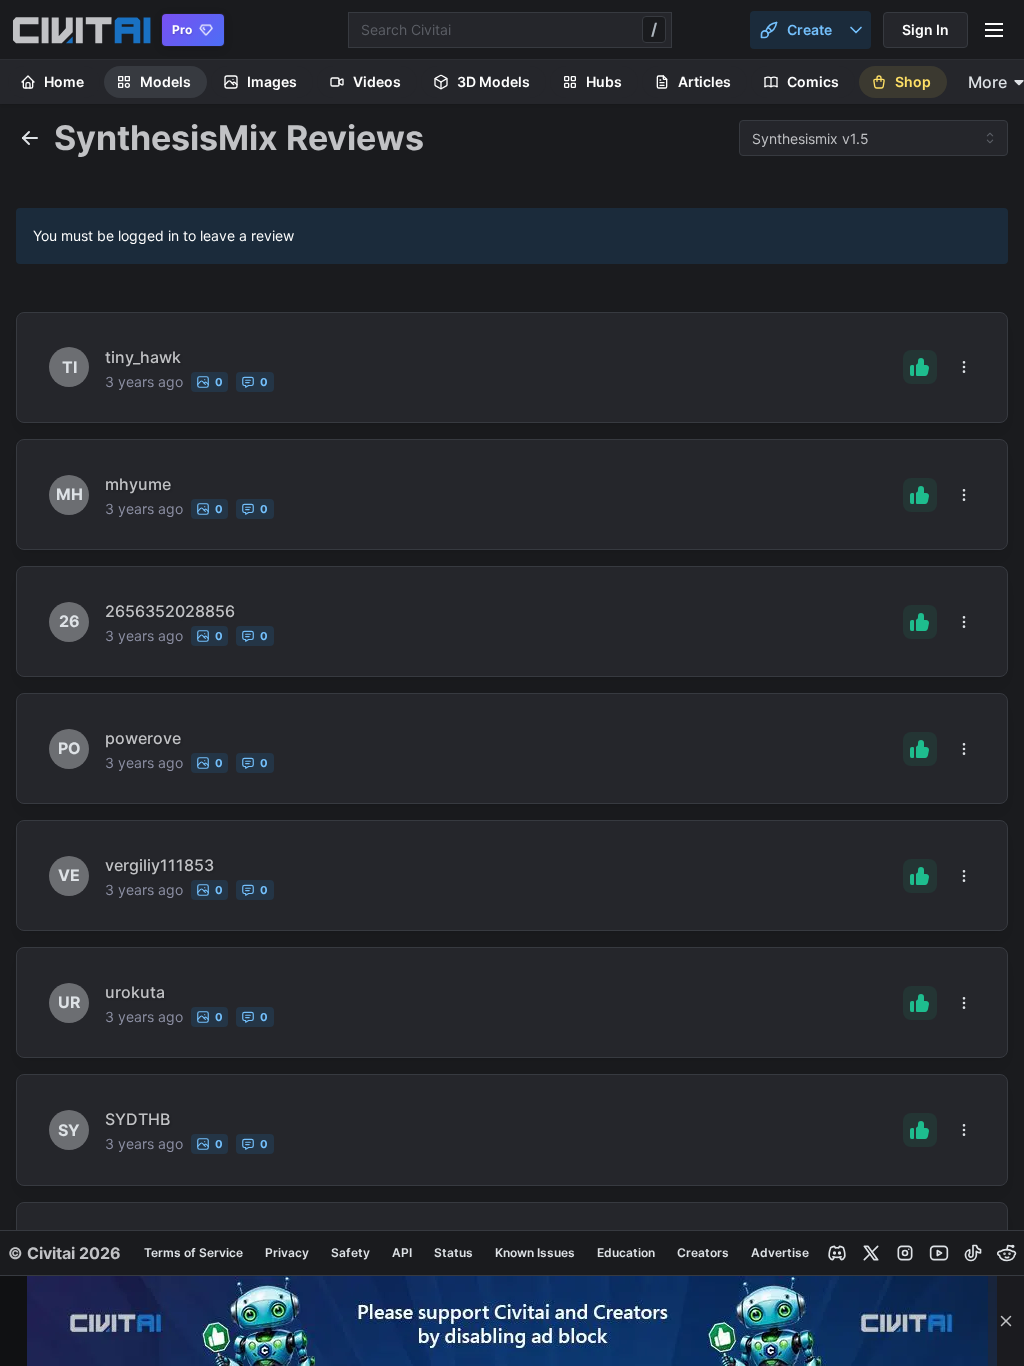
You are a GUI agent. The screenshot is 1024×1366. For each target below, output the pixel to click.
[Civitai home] (81, 30)
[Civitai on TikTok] (973, 1253)
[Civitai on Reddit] (1007, 1253)
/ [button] (654, 29)
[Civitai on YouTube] (939, 1253)
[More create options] (856, 30)
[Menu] (994, 30)
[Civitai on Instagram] (905, 1253)
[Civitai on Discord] (837, 1253)
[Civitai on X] (871, 1253)
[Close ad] (1006, 1321)
